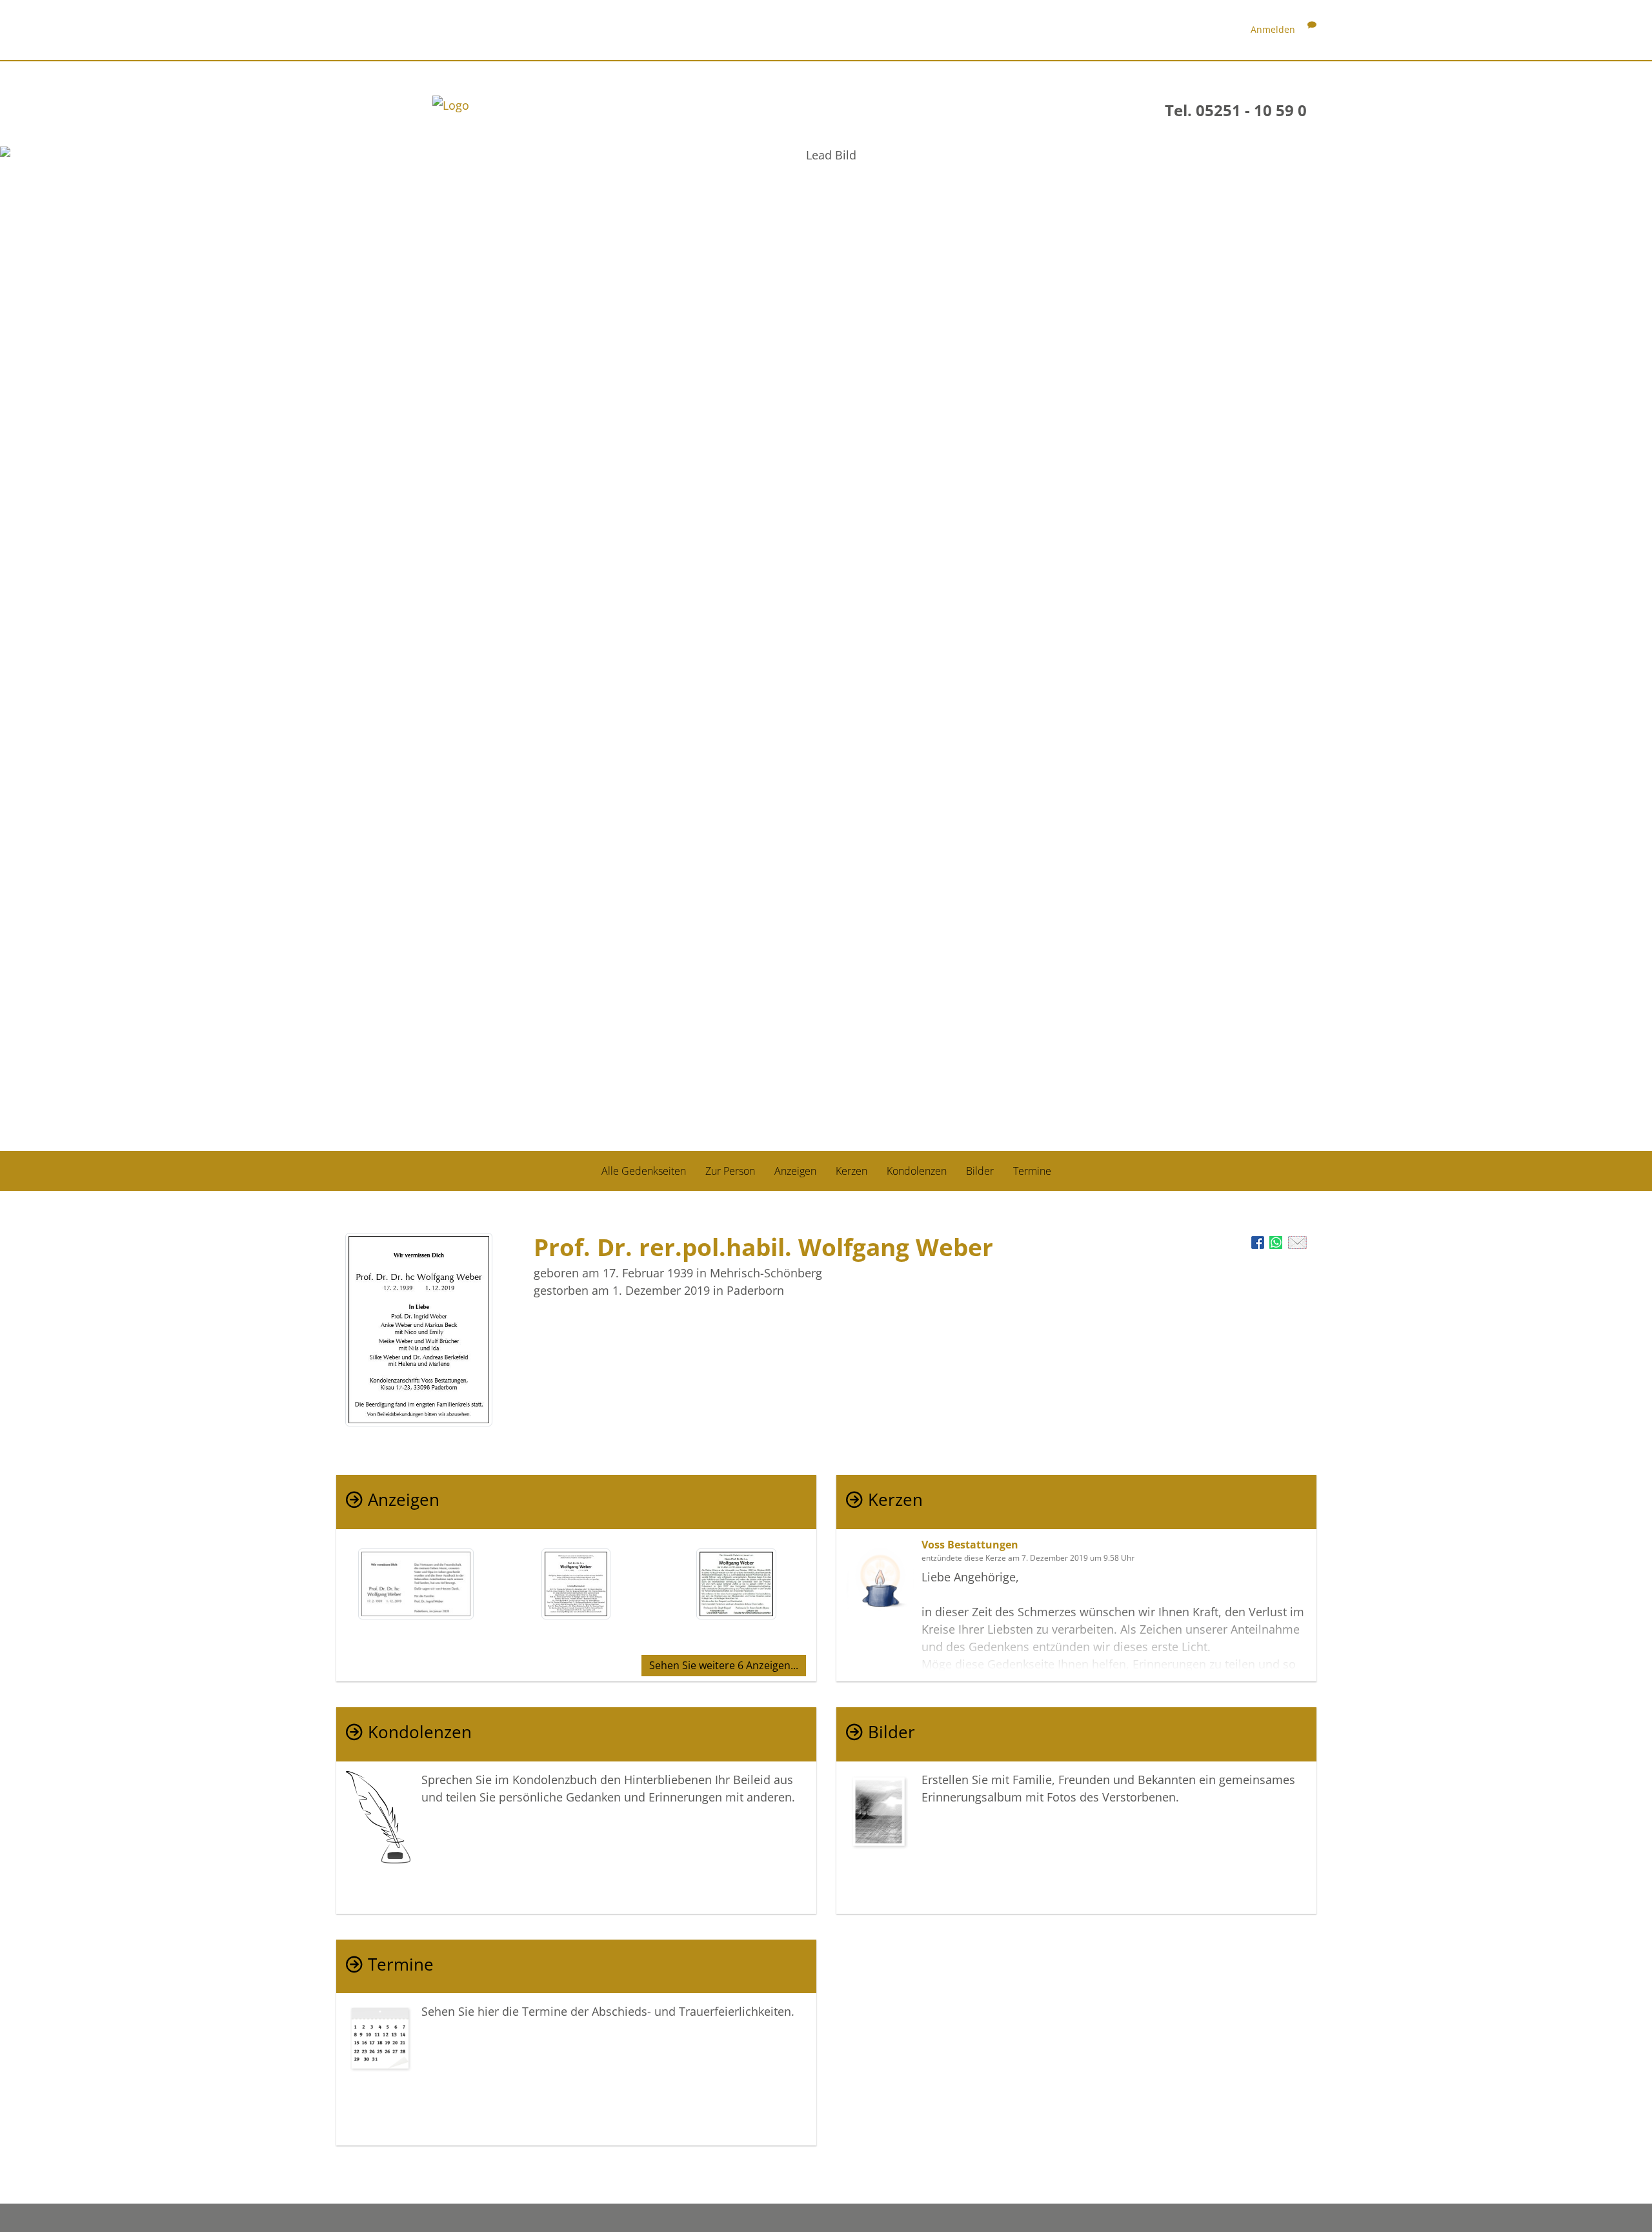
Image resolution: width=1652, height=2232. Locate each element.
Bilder (980, 1171)
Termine (1032, 1171)
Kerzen (851, 1171)
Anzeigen (795, 1171)
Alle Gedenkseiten (644, 1171)
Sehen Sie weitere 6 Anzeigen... (724, 1665)
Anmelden (1273, 29)
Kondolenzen (917, 1171)
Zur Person (730, 1171)
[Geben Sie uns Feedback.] (1312, 29)
